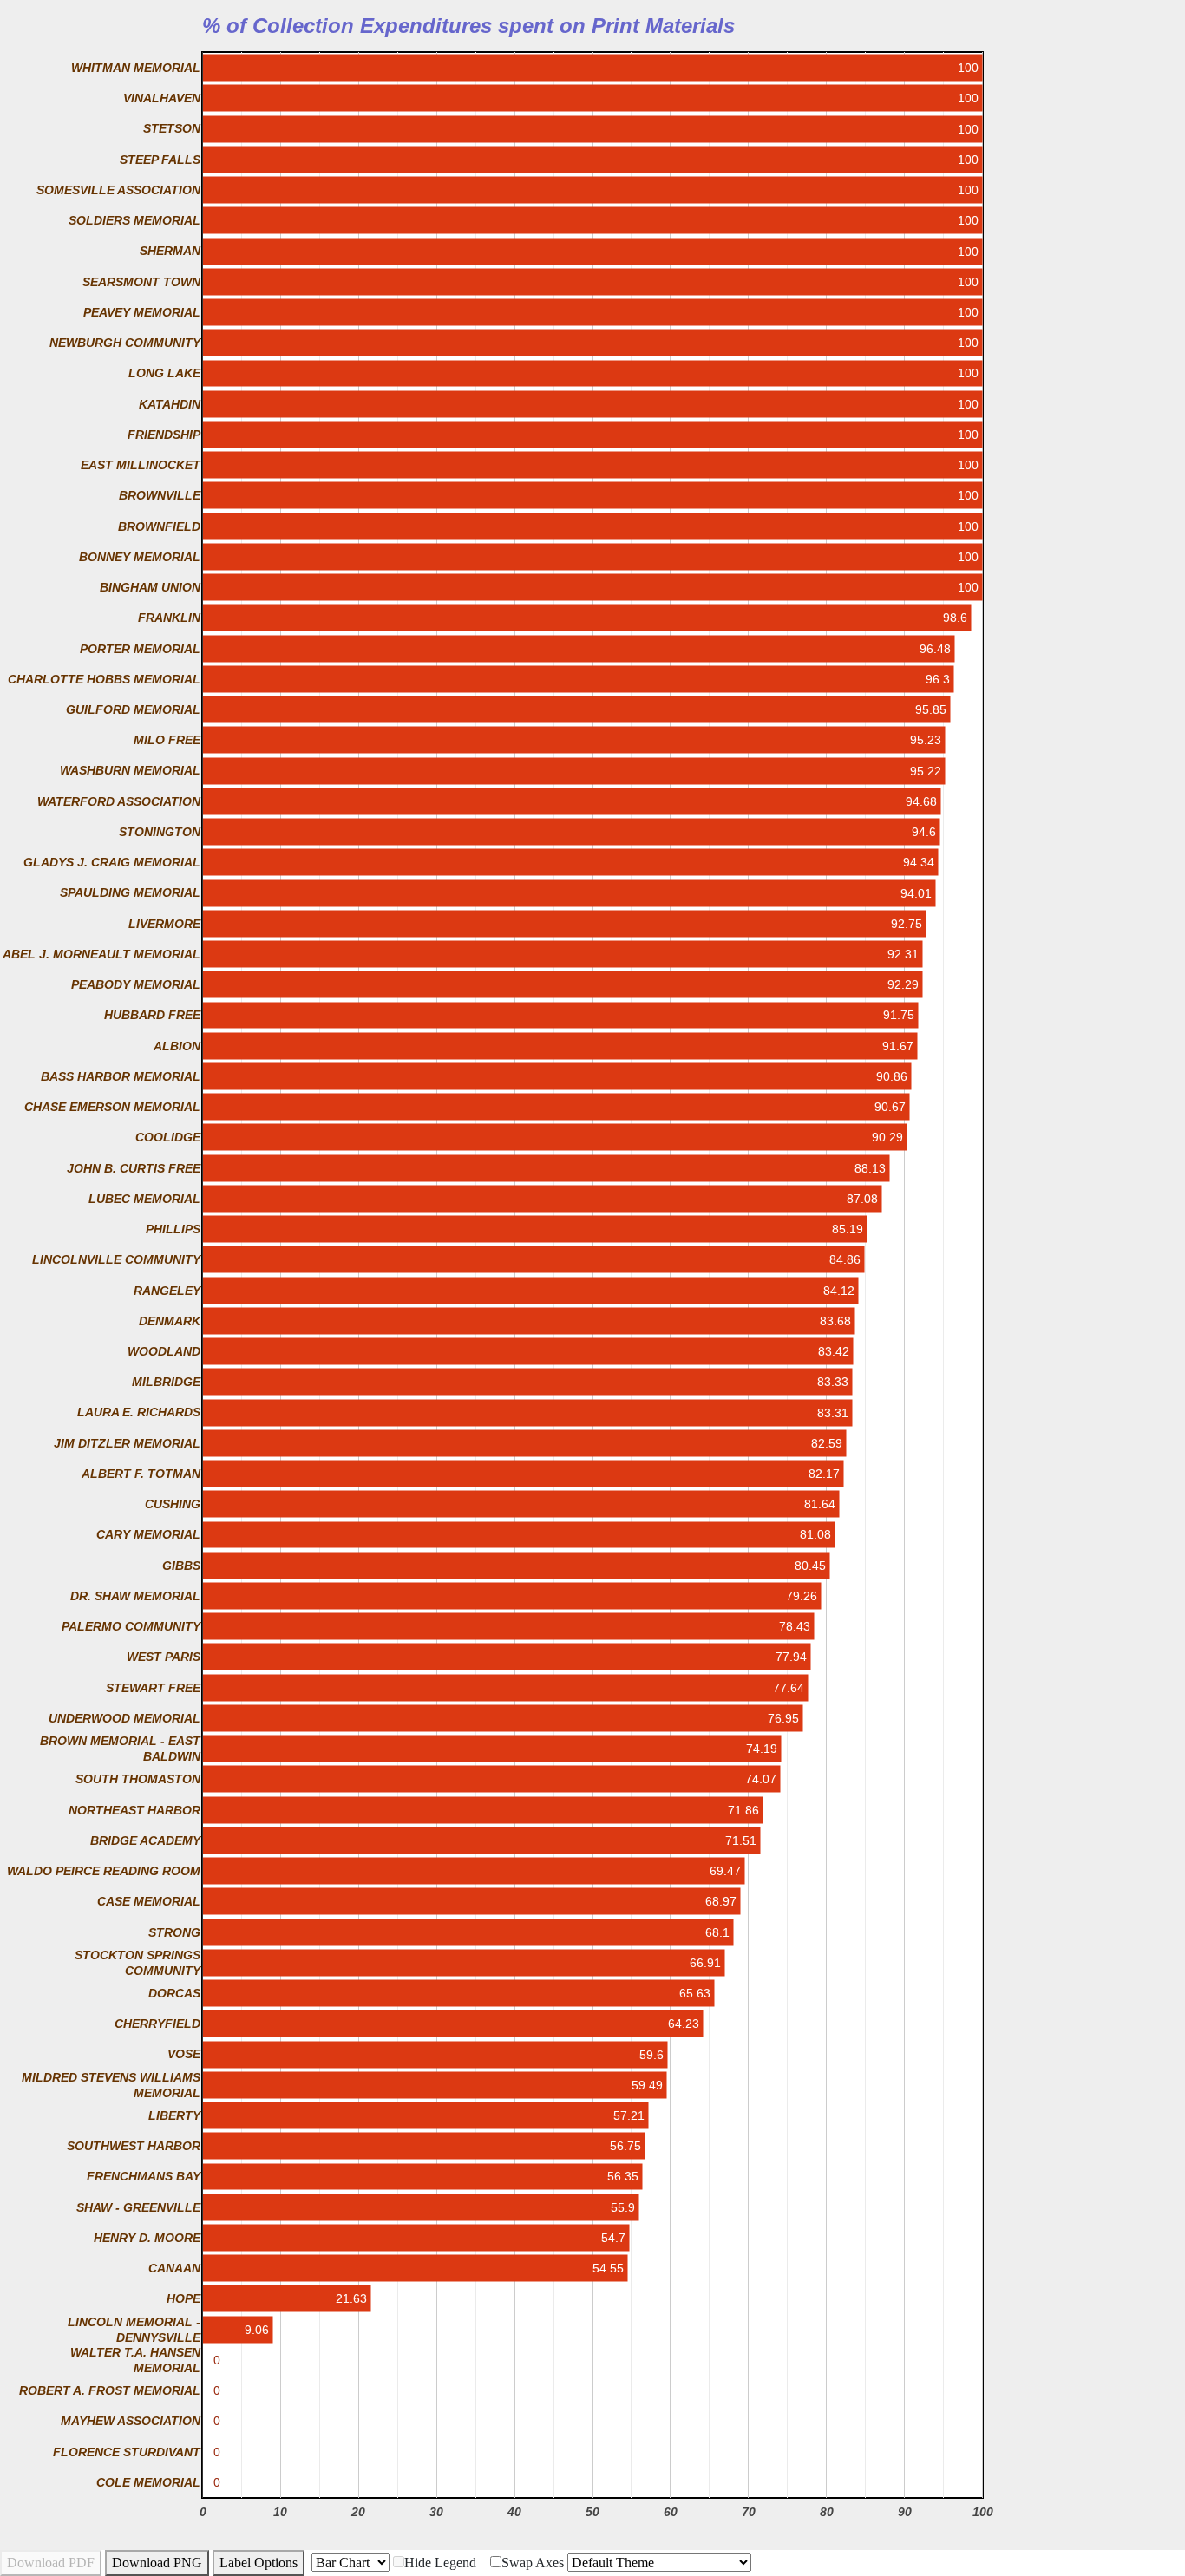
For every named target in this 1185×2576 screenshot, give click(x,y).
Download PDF (51, 2563)
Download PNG (157, 2563)
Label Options (259, 2563)
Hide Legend (440, 2563)
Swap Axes (533, 2563)
